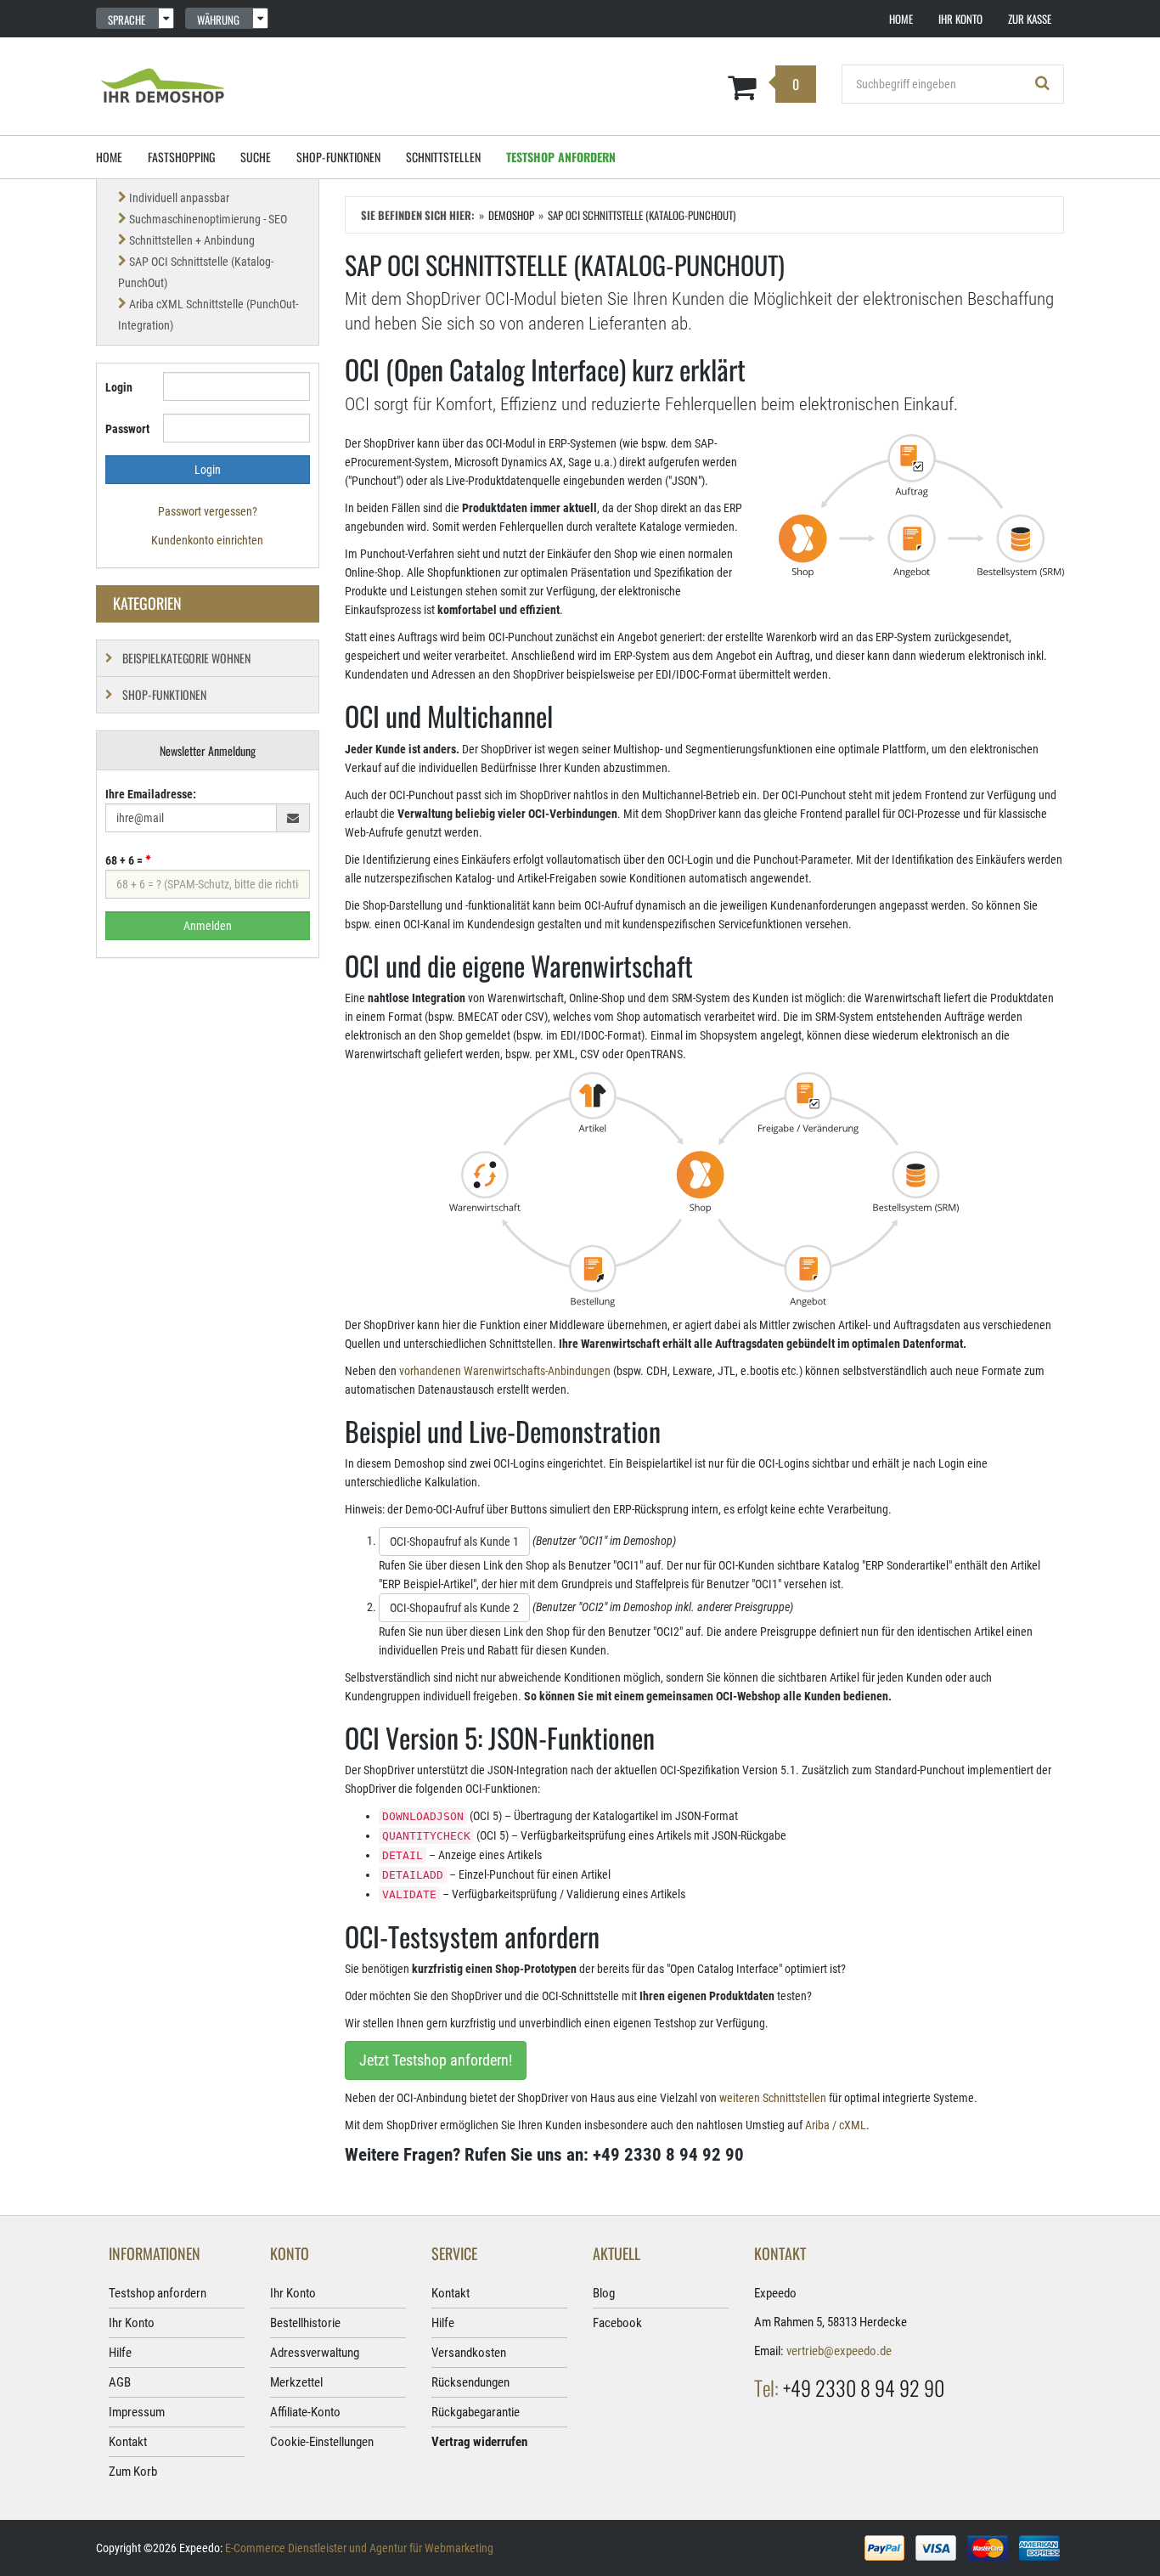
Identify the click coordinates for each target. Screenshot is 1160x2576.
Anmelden (208, 926)
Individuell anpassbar (179, 198)
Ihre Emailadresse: (151, 794)
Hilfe (120, 2353)
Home (109, 157)
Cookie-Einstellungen (322, 2442)
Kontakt (128, 2442)
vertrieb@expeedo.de (839, 2351)
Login (119, 387)
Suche (256, 157)
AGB (120, 2382)
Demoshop (511, 215)
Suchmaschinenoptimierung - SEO (208, 219)
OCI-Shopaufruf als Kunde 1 (454, 1542)
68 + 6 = (125, 860)
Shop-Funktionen (338, 157)
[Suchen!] (1043, 84)
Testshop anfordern (561, 157)
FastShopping (181, 157)
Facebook (617, 2323)
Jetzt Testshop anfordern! (436, 2060)
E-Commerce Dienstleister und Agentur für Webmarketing (359, 2548)
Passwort (127, 429)
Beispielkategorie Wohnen (186, 658)
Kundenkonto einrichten (207, 540)
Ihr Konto (132, 2323)
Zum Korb (133, 2472)
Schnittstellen (443, 157)
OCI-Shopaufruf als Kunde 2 (454, 1608)
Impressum (137, 2412)
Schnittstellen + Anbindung (192, 240)
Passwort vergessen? (208, 511)
